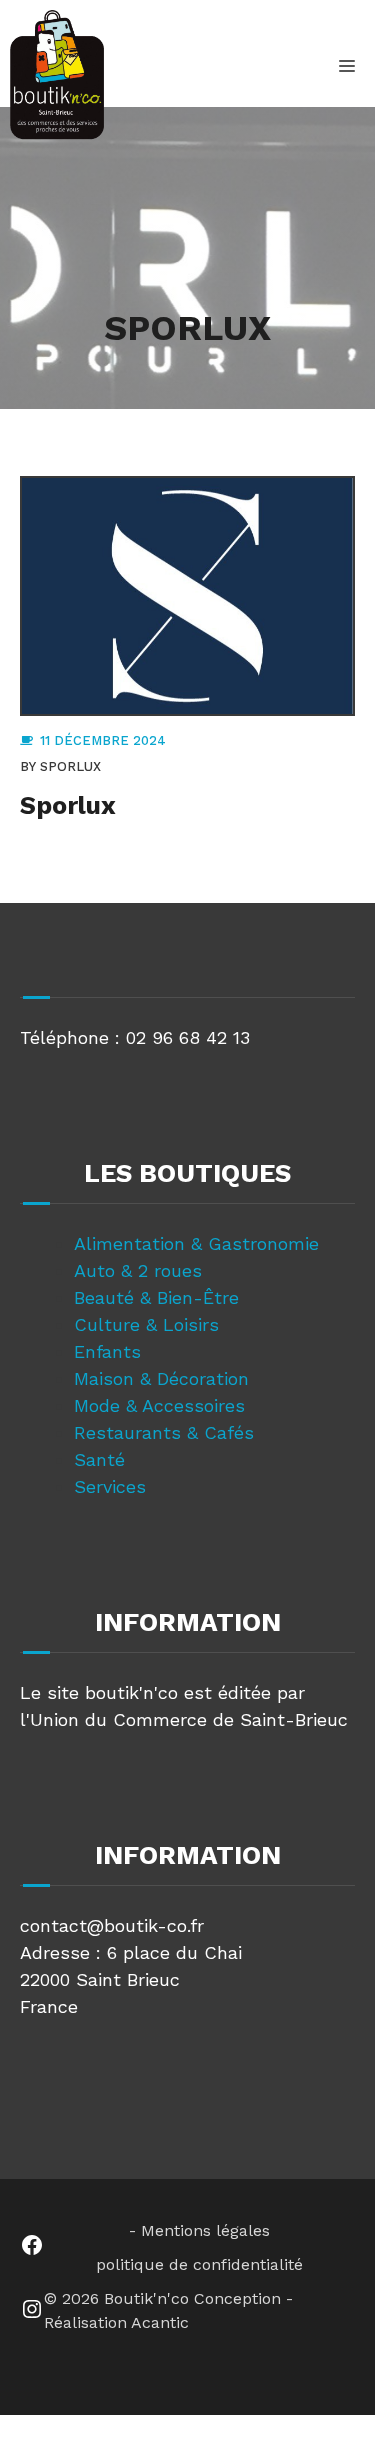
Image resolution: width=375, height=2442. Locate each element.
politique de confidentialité (199, 2264)
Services (110, 1486)
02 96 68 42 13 (188, 1037)
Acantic (160, 2322)
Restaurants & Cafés (164, 1432)
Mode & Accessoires (159, 1405)
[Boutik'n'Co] (57, 75)
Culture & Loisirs (146, 1324)
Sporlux (70, 766)
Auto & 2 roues (138, 1270)
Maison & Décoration (161, 1378)
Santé (99, 1459)
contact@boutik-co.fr (112, 1925)
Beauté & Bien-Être (156, 1297)
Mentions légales (205, 2230)
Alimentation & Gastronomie (196, 1243)
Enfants (107, 1351)
